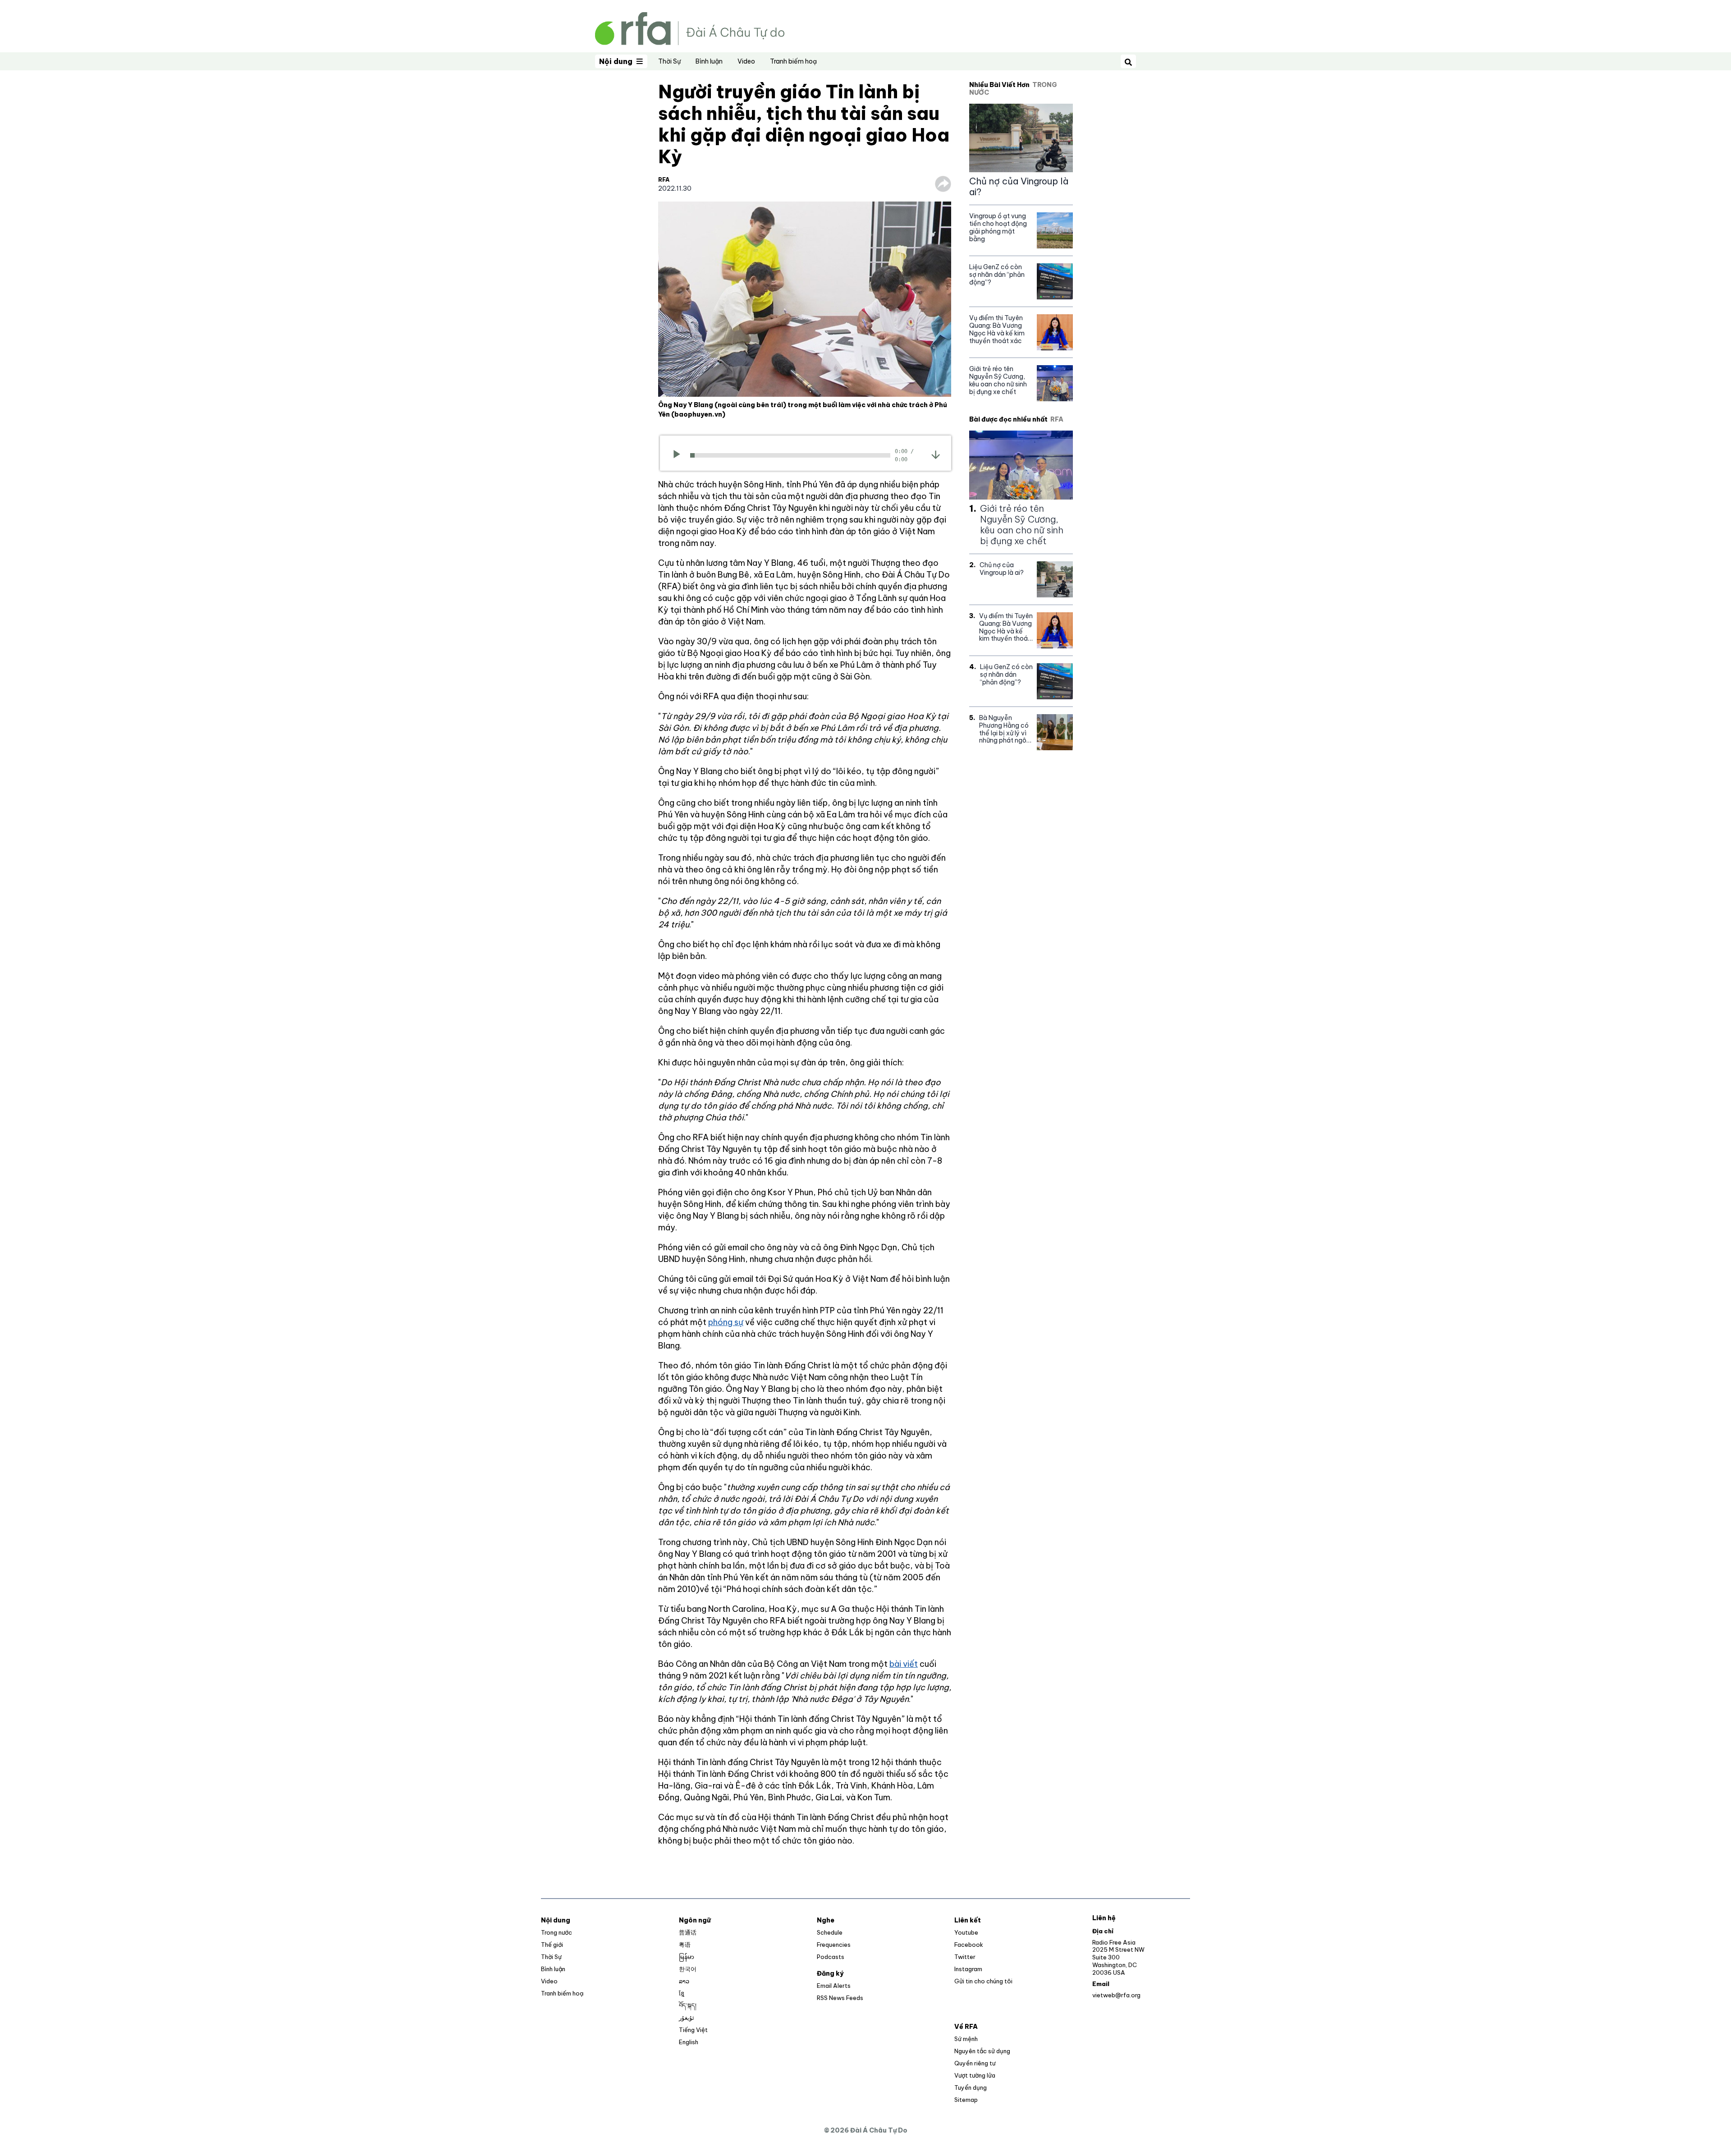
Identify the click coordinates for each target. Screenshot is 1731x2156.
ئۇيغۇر (687, 2018)
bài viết (904, 1664)
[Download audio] (936, 454)
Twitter (965, 1957)
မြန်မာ (687, 1957)
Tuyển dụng (971, 2087)
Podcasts (831, 1957)
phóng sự (726, 1322)
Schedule (830, 1932)
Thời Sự (669, 61)
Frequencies (834, 1945)
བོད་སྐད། (688, 2005)
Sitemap (966, 2100)
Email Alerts (834, 1986)
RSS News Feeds (840, 1998)
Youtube (966, 1932)
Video (746, 61)
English (689, 2042)
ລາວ (684, 1981)
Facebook (969, 1945)
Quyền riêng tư (975, 2063)
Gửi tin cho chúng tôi (983, 1981)
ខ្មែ (682, 1993)
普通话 (688, 1932)
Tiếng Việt (693, 2030)
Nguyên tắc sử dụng (982, 2051)
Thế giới (552, 1945)
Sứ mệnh (966, 2039)
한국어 (688, 1969)
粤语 (685, 1945)
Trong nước (556, 1932)
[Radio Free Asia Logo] (690, 28)
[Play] (680, 455)
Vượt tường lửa (975, 2075)
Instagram (968, 1969)
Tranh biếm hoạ (793, 61)
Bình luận (709, 61)
